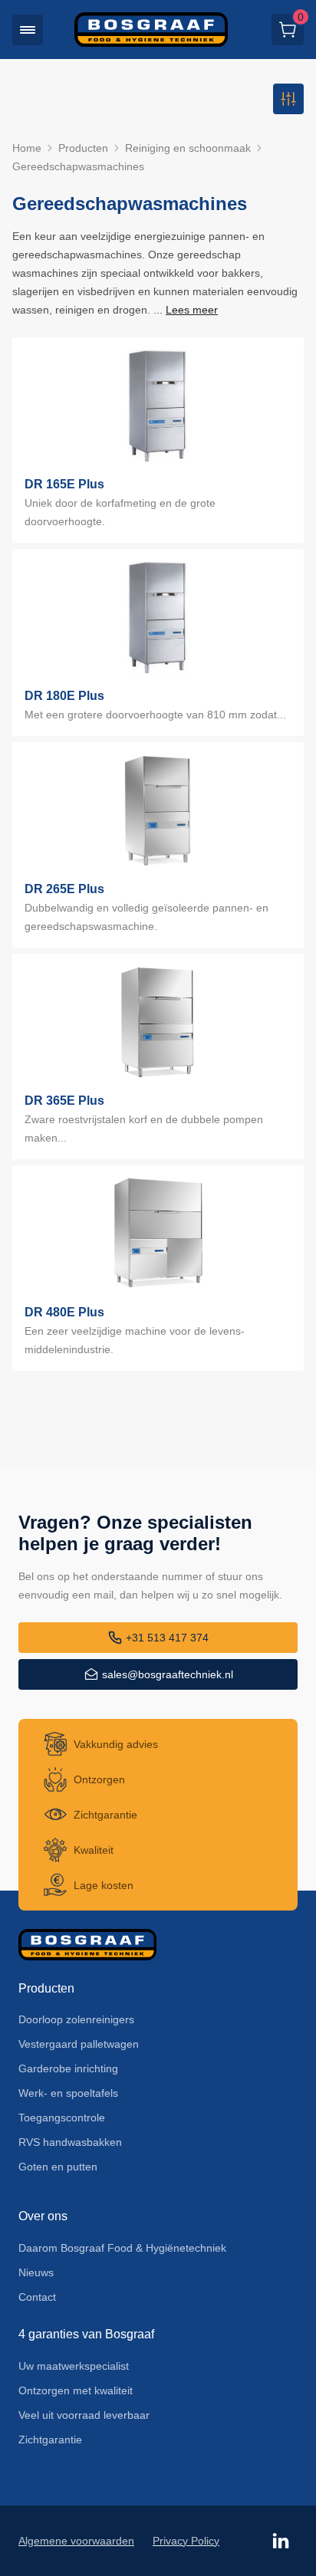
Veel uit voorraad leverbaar (84, 2415)
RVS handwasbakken (70, 2142)
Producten (83, 148)
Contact (37, 2297)
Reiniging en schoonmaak (188, 148)
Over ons (43, 2216)
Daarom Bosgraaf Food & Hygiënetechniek (122, 2248)
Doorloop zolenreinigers (76, 2019)
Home (27, 148)
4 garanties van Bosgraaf (86, 2334)
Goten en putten (58, 2167)
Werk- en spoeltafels (68, 2093)
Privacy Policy (186, 2541)
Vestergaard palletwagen (79, 2044)
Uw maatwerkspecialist (74, 2366)
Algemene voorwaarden (76, 2541)
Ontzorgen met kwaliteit (76, 2390)
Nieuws (36, 2272)
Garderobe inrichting (68, 2068)
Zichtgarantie (50, 2440)
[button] (28, 30)
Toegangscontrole (62, 2118)
